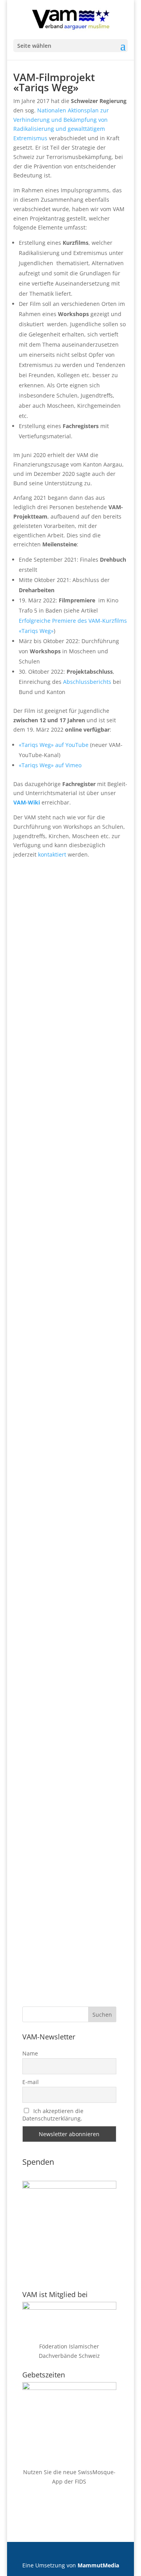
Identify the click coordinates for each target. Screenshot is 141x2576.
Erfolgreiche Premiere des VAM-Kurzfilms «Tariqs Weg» (77, 1290)
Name (30, 2053)
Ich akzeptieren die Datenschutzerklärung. (53, 2115)
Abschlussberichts (87, 682)
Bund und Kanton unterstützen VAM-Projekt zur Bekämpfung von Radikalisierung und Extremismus (79, 1824)
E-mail (31, 2082)
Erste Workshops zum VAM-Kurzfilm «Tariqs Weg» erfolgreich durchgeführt (76, 1124)
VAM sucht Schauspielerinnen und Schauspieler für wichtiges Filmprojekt (79, 1639)
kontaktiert (52, 854)
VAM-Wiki (27, 802)
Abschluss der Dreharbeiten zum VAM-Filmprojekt (77, 1463)
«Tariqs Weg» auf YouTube (54, 745)
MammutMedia (98, 2565)
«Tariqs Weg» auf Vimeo (50, 765)
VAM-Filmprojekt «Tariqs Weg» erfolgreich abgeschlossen (80, 957)
